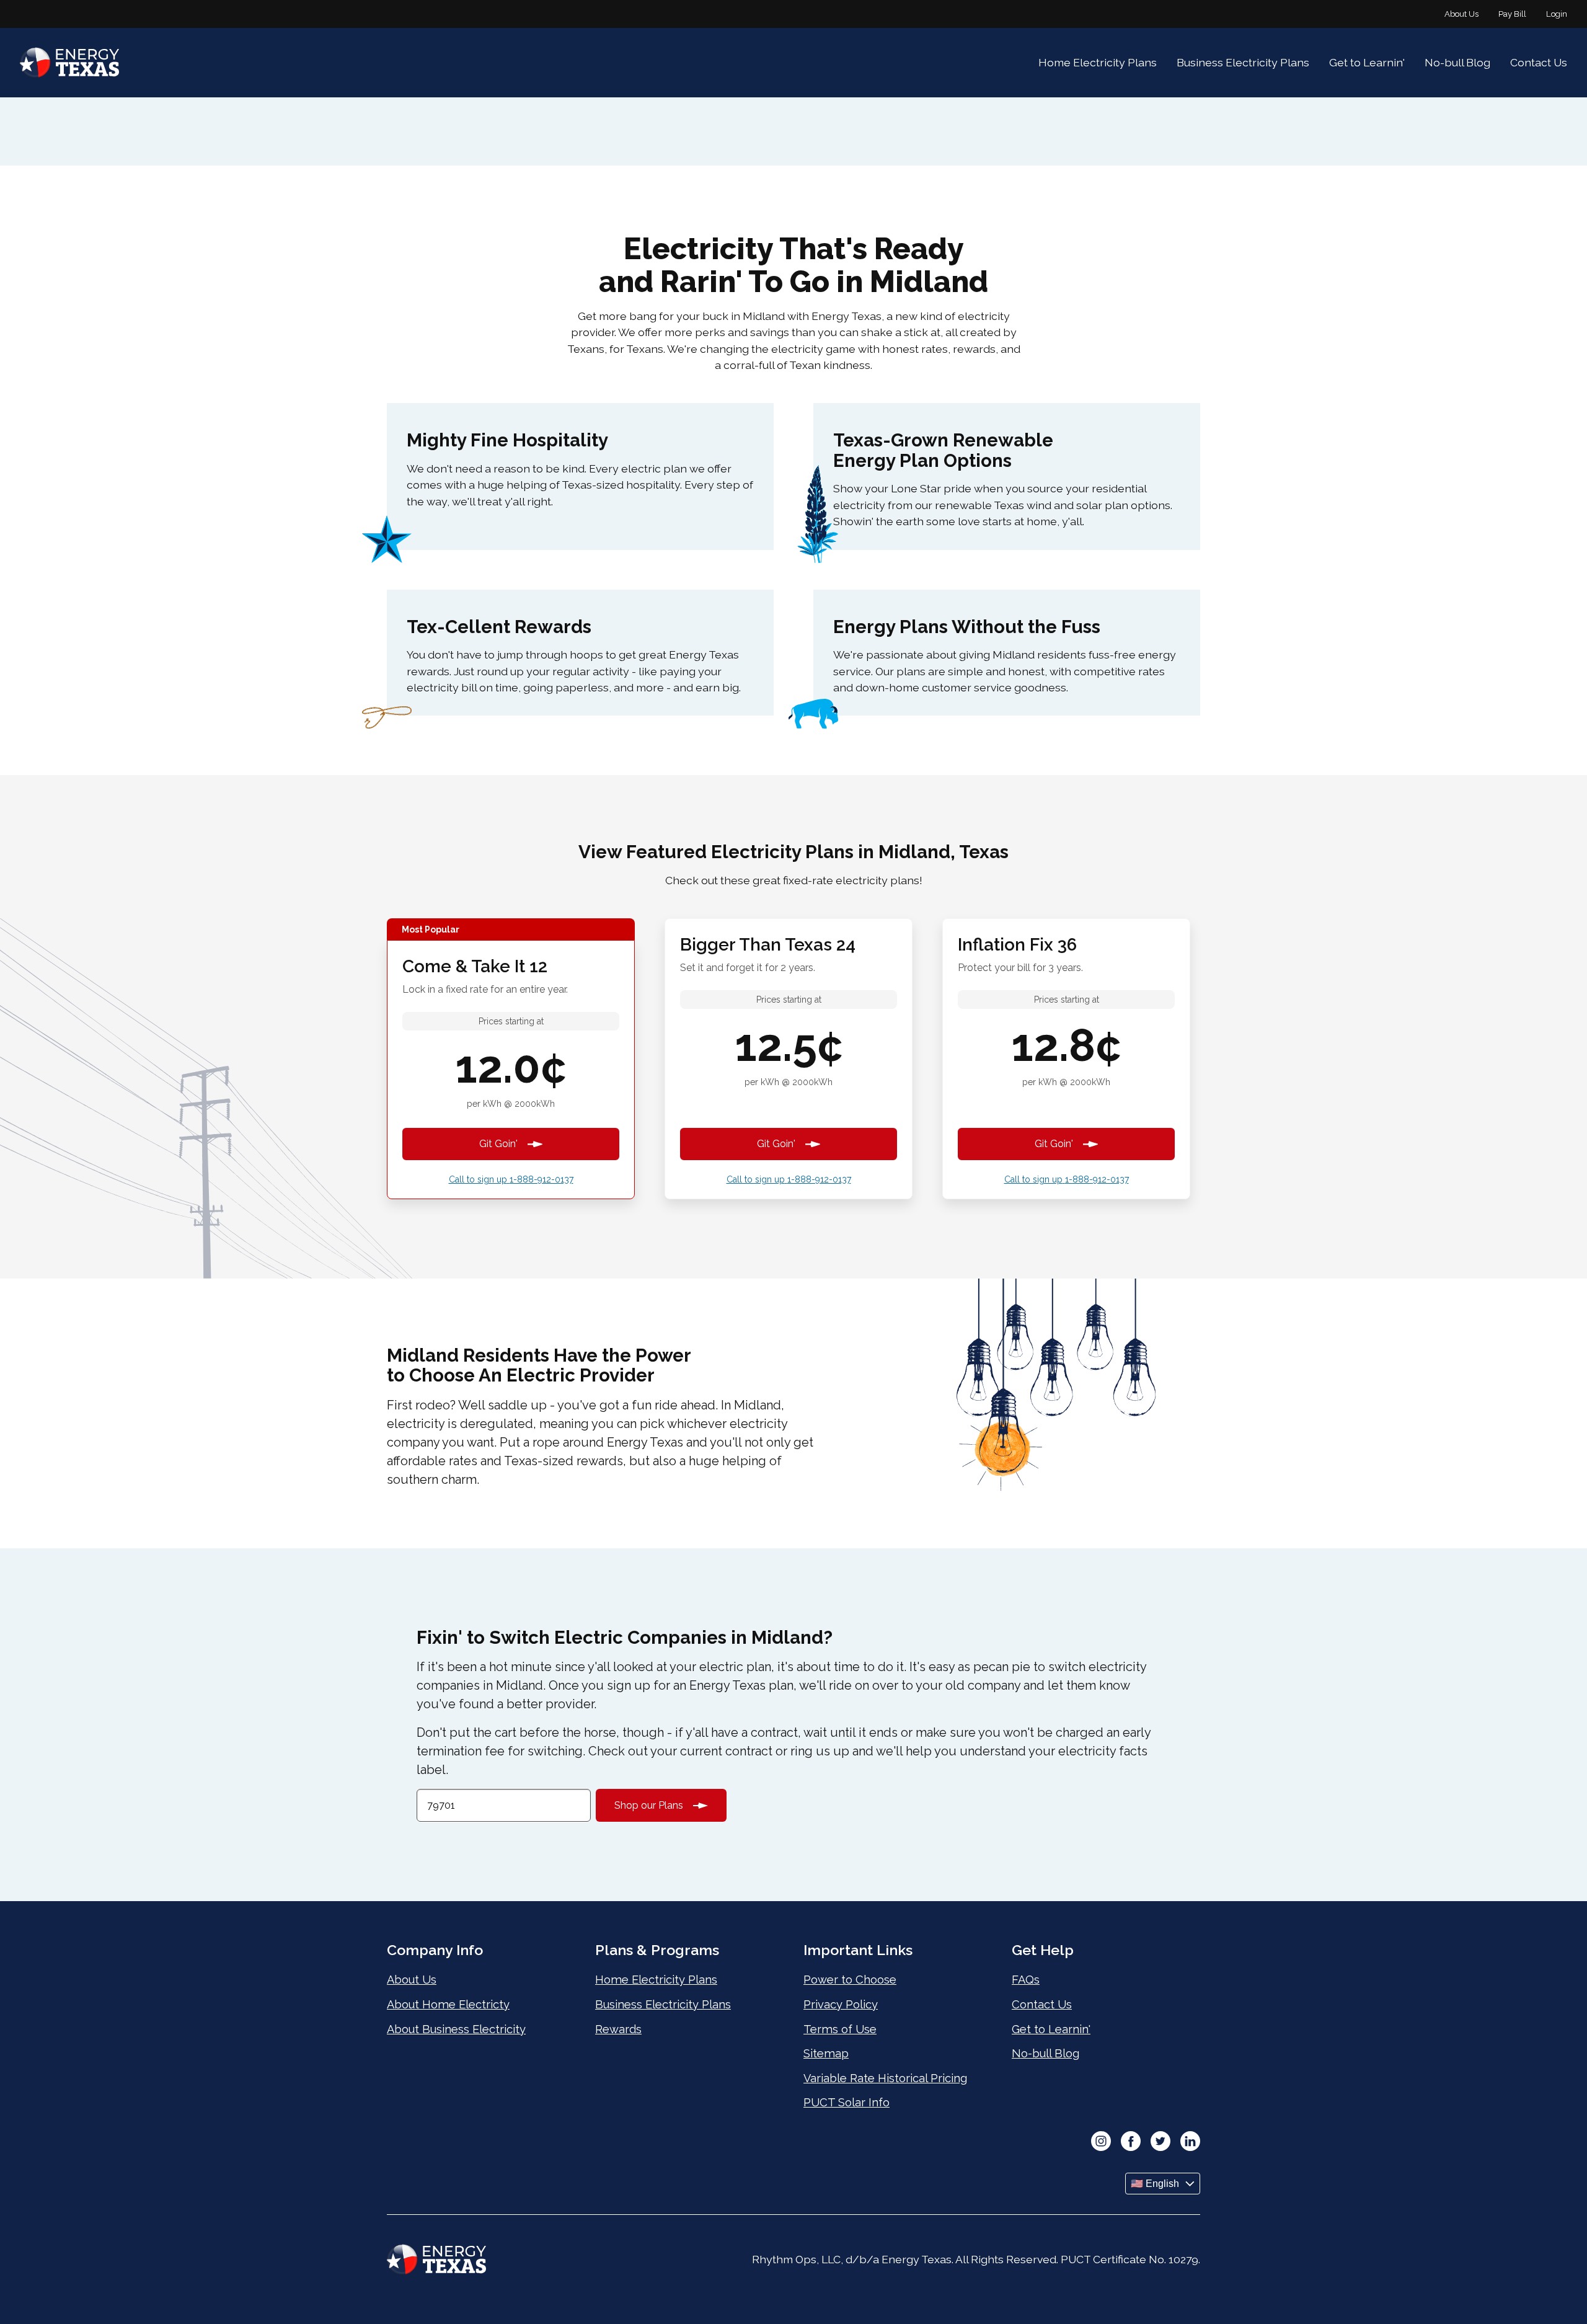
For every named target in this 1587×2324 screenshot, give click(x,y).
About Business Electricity (456, 2029)
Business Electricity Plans (1243, 62)
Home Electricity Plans (1098, 62)
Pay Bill (1512, 14)
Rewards (618, 2029)
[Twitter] (1160, 2142)
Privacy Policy (841, 2004)
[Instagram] (1101, 2142)
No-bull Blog (1457, 62)
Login (1557, 14)
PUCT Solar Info (847, 2102)
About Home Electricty (448, 2004)
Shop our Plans (649, 1805)
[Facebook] (1131, 2142)
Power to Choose (850, 1980)
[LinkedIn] (1190, 2142)
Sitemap (826, 2053)
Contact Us (1539, 62)
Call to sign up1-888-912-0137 (511, 1179)
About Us (1461, 14)
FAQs (1026, 1980)
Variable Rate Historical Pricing (885, 2078)
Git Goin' (498, 1144)
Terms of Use (840, 2029)
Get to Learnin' (1367, 62)
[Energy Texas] (69, 63)
